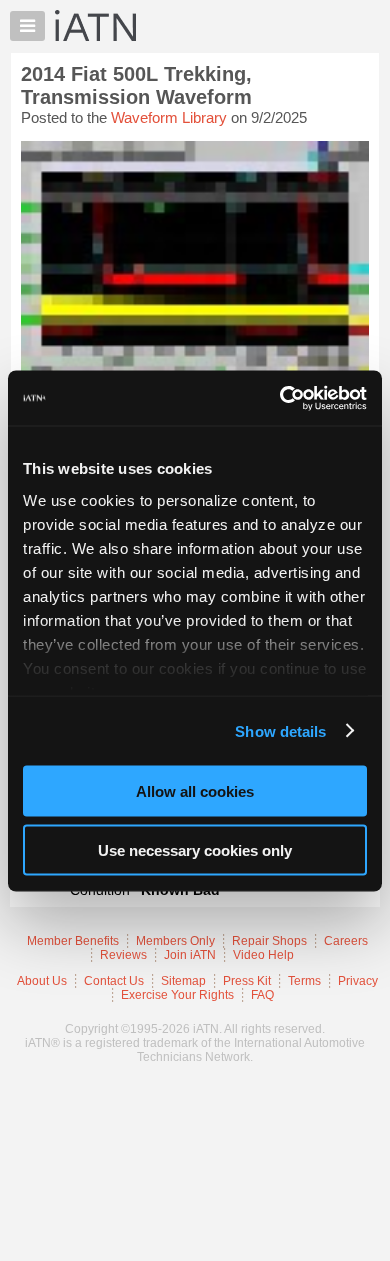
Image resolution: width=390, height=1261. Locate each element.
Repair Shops (269, 941)
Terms (304, 981)
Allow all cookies (195, 791)
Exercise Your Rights (177, 995)
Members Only (175, 941)
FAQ (262, 995)
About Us (42, 981)
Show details (280, 730)
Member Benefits (73, 941)
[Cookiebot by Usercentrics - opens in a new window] (280, 398)
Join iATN (190, 955)
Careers (346, 941)
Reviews (123, 955)
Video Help (263, 955)
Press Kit (247, 981)
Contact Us (114, 981)
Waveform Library (169, 117)
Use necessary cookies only (195, 849)
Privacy (358, 981)
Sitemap (183, 981)
